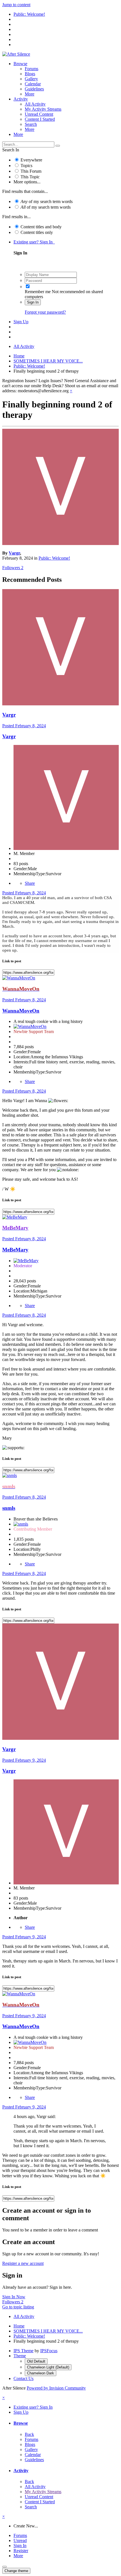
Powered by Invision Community (56, 2388)
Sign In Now (14, 2297)
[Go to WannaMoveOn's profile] (19, 978)
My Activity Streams (43, 109)
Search (31, 124)
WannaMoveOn (21, 1011)
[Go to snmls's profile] (10, 1475)
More (30, 94)
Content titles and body (41, 227)
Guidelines (34, 89)
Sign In (33, 302)
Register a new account (23, 2263)
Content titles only (37, 232)
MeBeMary (15, 1250)
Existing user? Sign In (34, 242)
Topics (26, 166)
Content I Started (40, 119)
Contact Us (23, 2378)
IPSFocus (49, 2351)
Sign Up (21, 322)
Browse (20, 64)
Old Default (36, 2361)
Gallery (31, 79)
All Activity (35, 104)
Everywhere (31, 160)
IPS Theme (23, 2351)
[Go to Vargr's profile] (60, 543)
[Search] (58, 146)
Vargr (14, 553)
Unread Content (39, 114)
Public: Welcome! (54, 558)
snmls (9, 1508)
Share (30, 883)
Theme (20, 2356)
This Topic (30, 177)
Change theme (16, 2571)
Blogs (30, 74)
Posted (24, 726)
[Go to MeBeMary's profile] (15, 1217)
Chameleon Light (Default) (48, 2367)
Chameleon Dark (41, 2373)
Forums (32, 69)
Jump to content (16, 5)
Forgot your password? (45, 312)
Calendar (33, 84)
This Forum (31, 171)
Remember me (38, 292)
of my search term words (47, 201)
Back (29, 2434)
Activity (21, 99)
